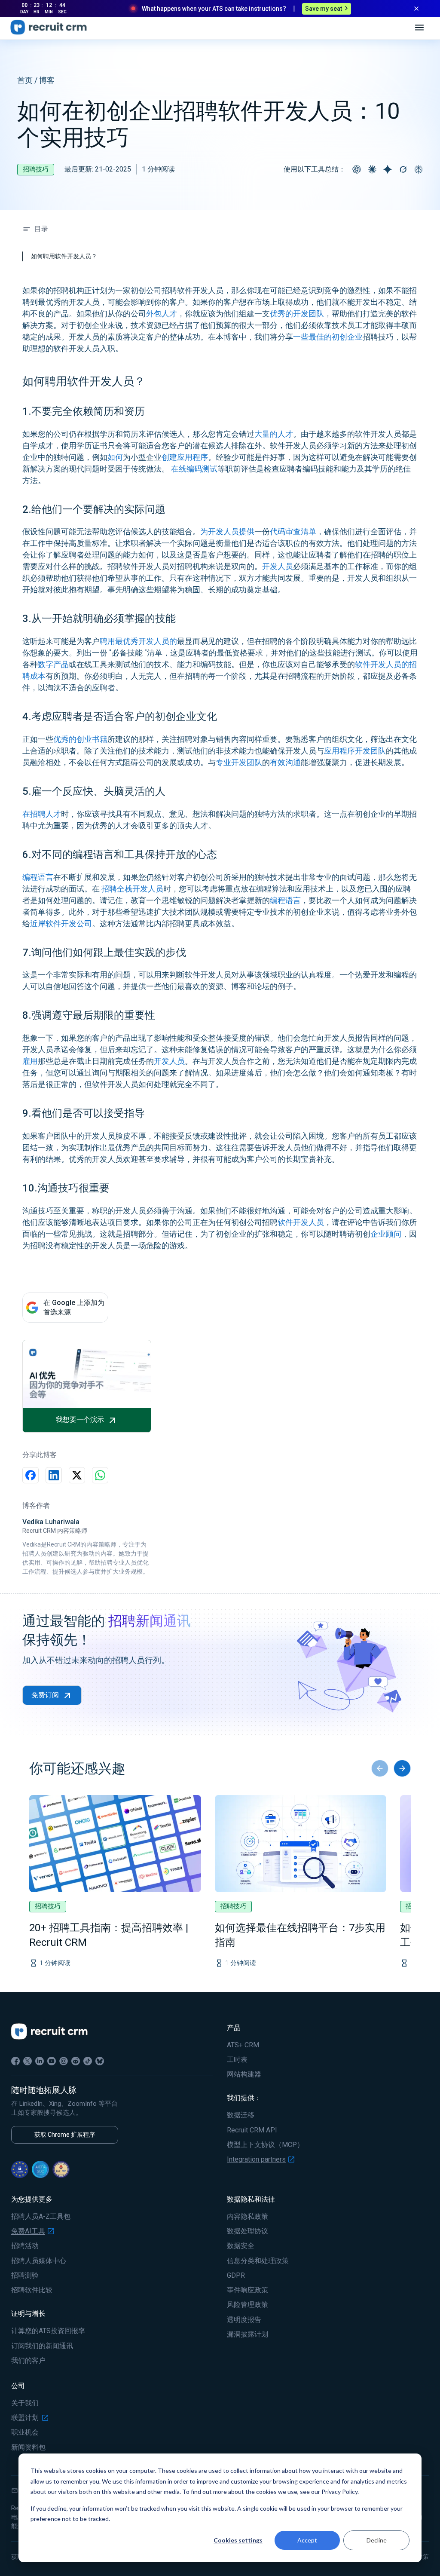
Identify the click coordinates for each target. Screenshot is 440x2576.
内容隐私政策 (247, 2217)
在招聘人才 (42, 814)
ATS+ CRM (243, 2045)
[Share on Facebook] (31, 1475)
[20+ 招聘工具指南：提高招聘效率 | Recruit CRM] (115, 1844)
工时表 (237, 2060)
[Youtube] (52, 2061)
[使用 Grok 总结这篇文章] (403, 169)
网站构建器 (244, 2074)
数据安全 (241, 2246)
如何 (115, 457)
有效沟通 (285, 762)
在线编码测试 (193, 469)
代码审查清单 (293, 531)
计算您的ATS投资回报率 (48, 2331)
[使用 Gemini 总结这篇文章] (388, 169)
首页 (25, 80)
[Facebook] (15, 2061)
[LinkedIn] (40, 2061)
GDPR (236, 2276)
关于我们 (25, 2403)
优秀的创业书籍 (80, 739)
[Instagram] (64, 2061)
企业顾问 (386, 1234)
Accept (307, 2540)
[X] (27, 2061)
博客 (47, 80)
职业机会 (25, 2432)
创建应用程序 (185, 457)
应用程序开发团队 (355, 751)
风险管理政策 (247, 2305)
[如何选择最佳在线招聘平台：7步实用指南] (301, 1844)
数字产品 (53, 664)
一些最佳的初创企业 (328, 337)
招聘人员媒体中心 (39, 2261)
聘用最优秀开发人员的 (138, 641)
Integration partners (256, 2159)
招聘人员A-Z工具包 (41, 2217)
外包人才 (162, 314)
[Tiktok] (88, 2061)
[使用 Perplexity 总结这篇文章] (419, 169)
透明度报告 (244, 2320)
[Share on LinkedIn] (54, 1475)
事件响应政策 (247, 2290)
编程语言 (38, 877)
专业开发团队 (239, 762)
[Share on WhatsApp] (100, 1475)
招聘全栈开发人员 (131, 889)
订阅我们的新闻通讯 (42, 2346)
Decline (377, 2540)
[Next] (402, 1768)
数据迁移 (241, 2115)
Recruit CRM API (252, 2130)
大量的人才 (274, 434)
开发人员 (278, 566)
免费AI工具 (28, 2231)
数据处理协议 (247, 2231)
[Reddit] (76, 2061)
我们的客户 (28, 2361)
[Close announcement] (416, 9)
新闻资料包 (28, 2447)
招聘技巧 (36, 169)
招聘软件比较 (32, 2290)
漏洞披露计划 (247, 2334)
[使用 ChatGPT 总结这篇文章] (357, 169)
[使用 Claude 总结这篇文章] (372, 169)
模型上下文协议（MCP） (265, 2145)
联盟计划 (25, 2418)
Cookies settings (238, 2540)
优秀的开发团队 (297, 314)
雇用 (30, 1061)
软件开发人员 (301, 1222)
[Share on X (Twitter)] (77, 1475)
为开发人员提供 (227, 531)
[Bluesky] (100, 2061)
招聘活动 (25, 2246)
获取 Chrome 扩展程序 (65, 2135)
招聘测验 (25, 2276)
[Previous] (380, 1768)
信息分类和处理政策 (258, 2261)
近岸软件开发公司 (61, 924)
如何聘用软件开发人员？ (64, 256)
